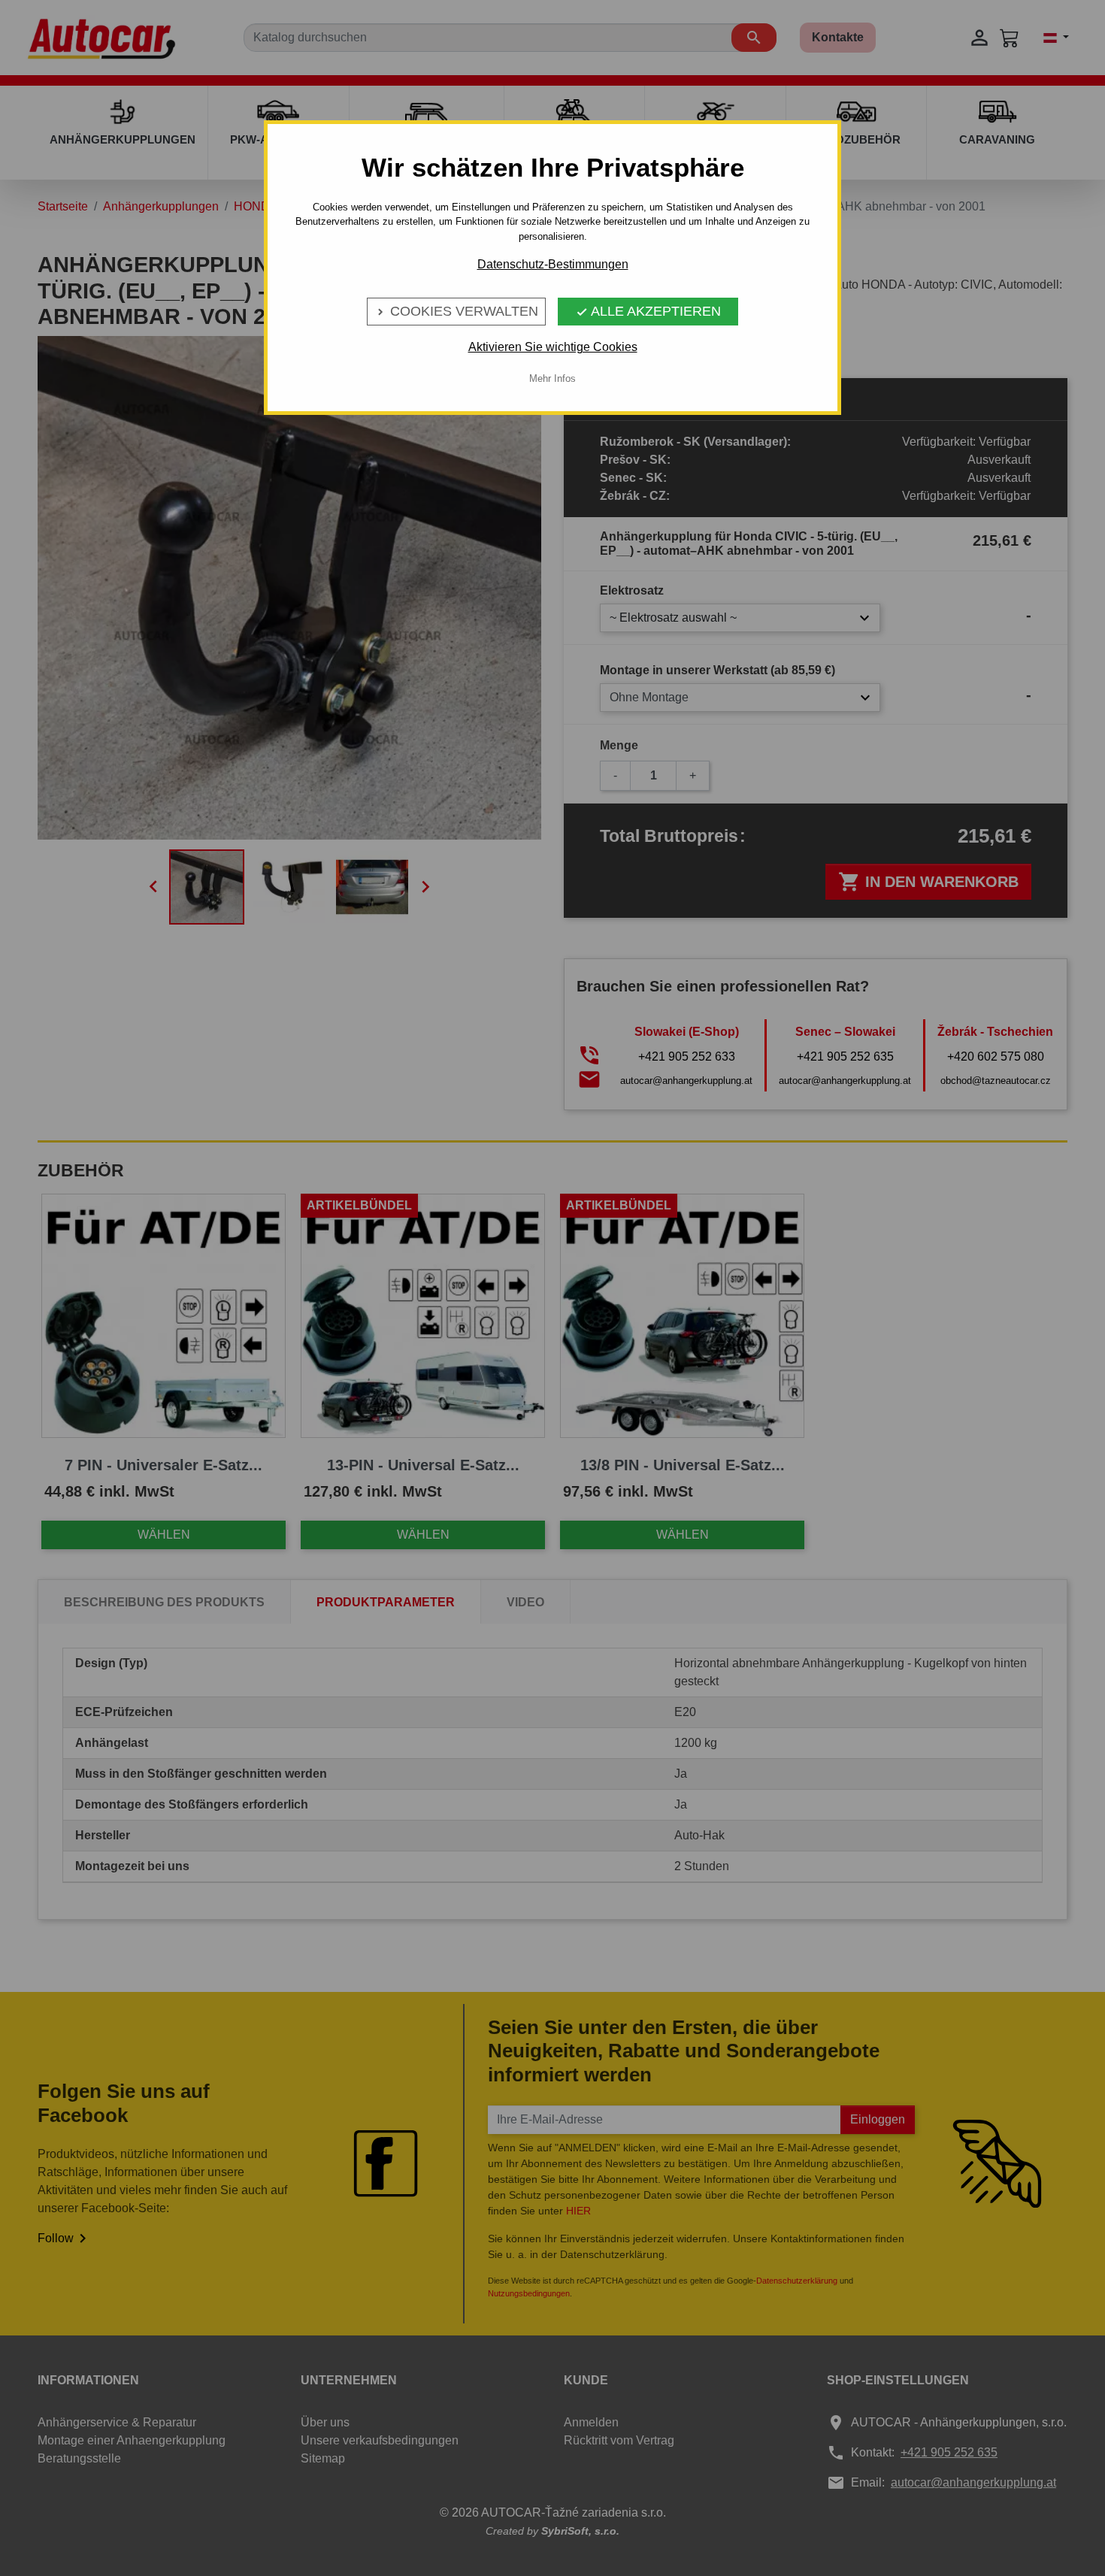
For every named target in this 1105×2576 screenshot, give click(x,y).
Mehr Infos (552, 378)
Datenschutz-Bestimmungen (553, 264)
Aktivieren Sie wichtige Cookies (553, 347)
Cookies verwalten (456, 311)
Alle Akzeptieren (648, 311)
